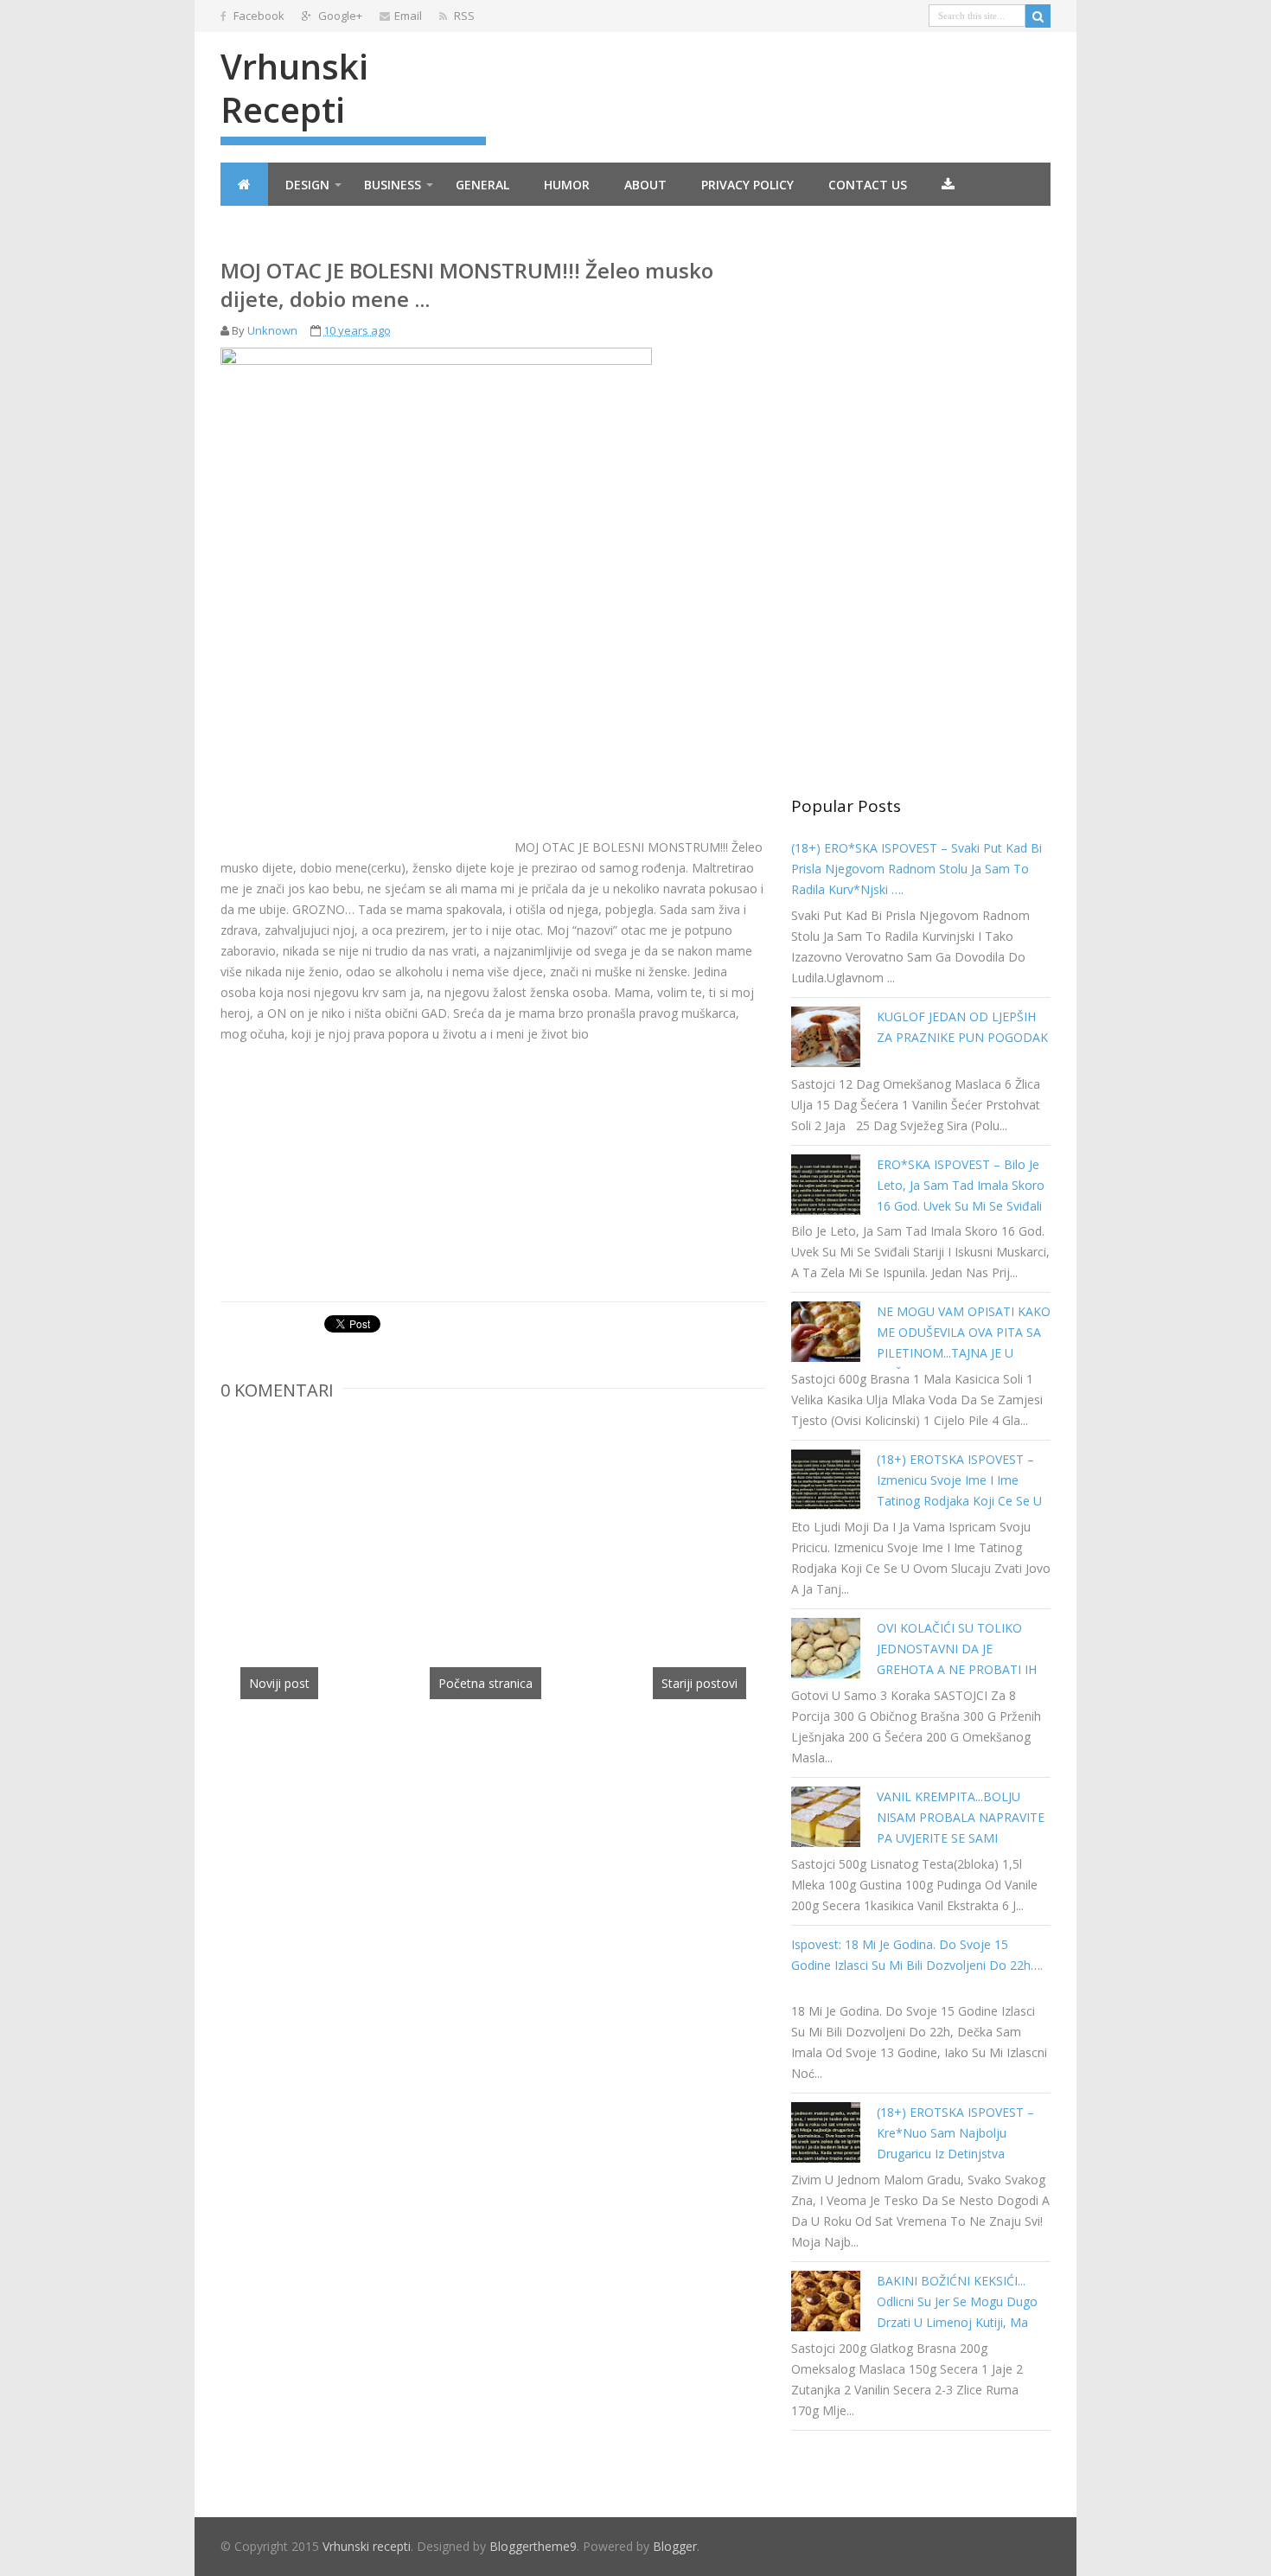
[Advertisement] (366, 731)
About (645, 185)
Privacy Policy (747, 185)
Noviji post (279, 1683)
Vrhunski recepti (294, 88)
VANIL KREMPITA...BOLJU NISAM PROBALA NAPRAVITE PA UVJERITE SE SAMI (961, 1817)
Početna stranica (485, 1683)
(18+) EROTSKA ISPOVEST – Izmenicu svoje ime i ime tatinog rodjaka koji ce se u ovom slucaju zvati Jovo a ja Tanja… (959, 1501)
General (482, 185)
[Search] (1038, 16)
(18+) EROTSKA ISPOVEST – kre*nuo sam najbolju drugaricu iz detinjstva (955, 2133)
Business (393, 185)
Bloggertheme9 (533, 2546)
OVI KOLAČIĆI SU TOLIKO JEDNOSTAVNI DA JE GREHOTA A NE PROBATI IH (957, 1649)
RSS (463, 16)
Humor (567, 185)
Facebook (258, 16)
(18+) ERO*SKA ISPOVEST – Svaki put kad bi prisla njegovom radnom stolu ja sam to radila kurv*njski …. (917, 869)
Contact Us (868, 185)
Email (408, 16)
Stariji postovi (699, 1683)
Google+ (339, 16)
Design (307, 185)
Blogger (675, 2546)
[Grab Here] (948, 184)
